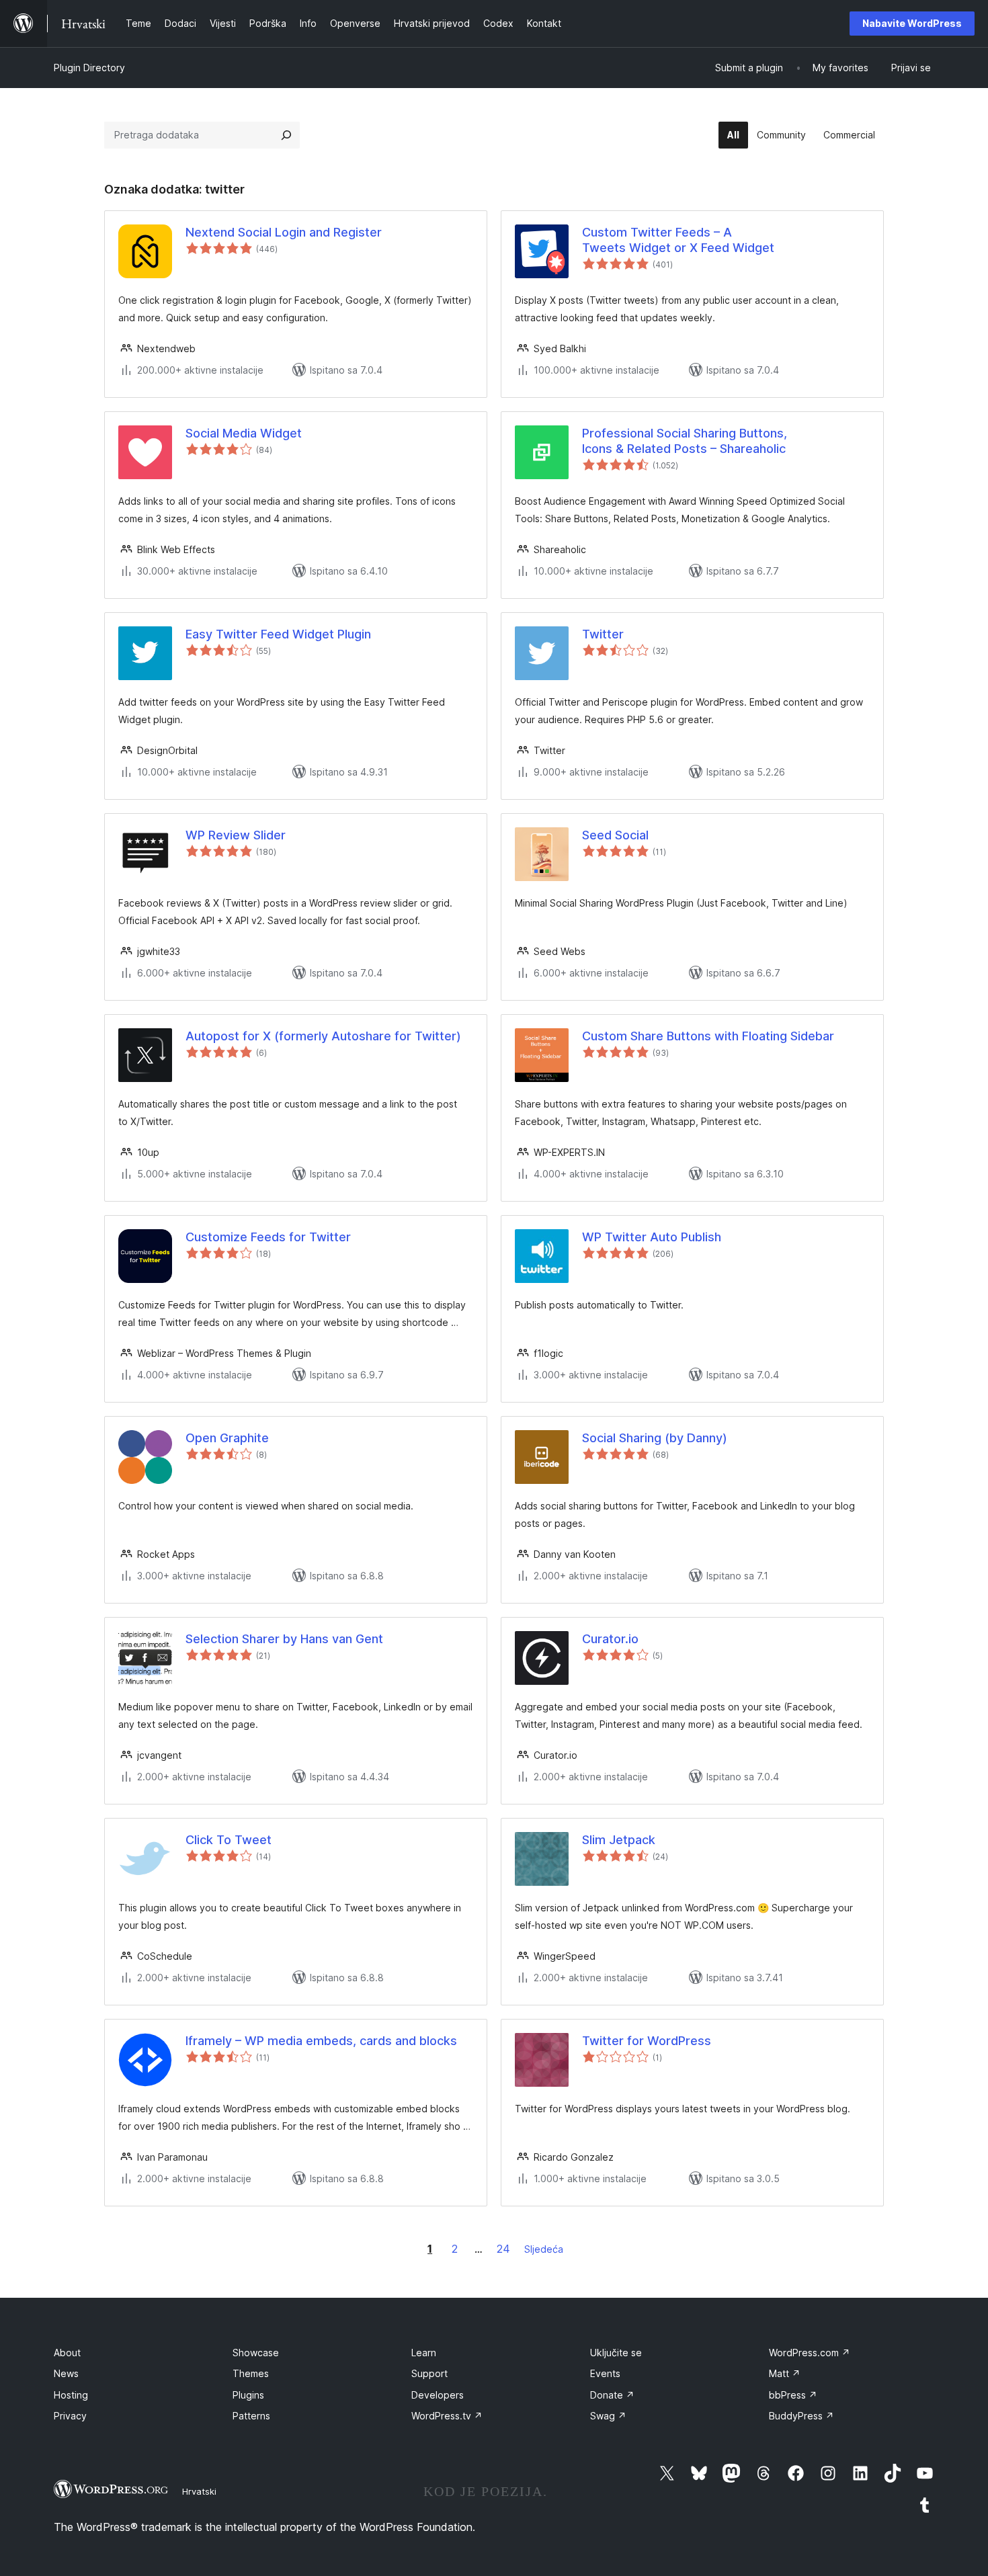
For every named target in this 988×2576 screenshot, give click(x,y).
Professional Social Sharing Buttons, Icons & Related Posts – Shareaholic (685, 441)
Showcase (256, 2353)
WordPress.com (810, 2353)
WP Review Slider (236, 835)
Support (429, 2373)
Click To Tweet (229, 1840)
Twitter (603, 634)
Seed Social (615, 835)
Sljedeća (544, 2249)
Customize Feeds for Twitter (268, 1237)
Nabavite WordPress (912, 23)
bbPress (793, 2395)
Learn (424, 2353)
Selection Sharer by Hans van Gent (284, 1639)
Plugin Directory (89, 68)
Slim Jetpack (619, 1840)
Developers (438, 2395)
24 (503, 2249)
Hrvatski (199, 2491)
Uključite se (616, 2353)
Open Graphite (227, 1438)
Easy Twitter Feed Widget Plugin (278, 634)
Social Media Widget (244, 433)
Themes (251, 2373)
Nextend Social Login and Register (284, 232)
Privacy (70, 2416)
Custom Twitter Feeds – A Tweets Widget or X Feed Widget (678, 240)
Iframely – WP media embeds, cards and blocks (321, 2041)
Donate (612, 2395)
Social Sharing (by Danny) (655, 1438)
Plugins (248, 2395)
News (66, 2373)
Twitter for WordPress (647, 2041)
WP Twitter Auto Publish (652, 1237)
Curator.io (610, 1639)
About (67, 2353)
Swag (608, 2416)
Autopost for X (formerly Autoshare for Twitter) (323, 1036)
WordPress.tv (447, 2416)
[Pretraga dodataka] (286, 135)
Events (605, 2373)
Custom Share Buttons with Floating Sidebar (708, 1036)
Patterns (251, 2416)
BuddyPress (801, 2416)
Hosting (71, 2395)
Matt (785, 2373)
